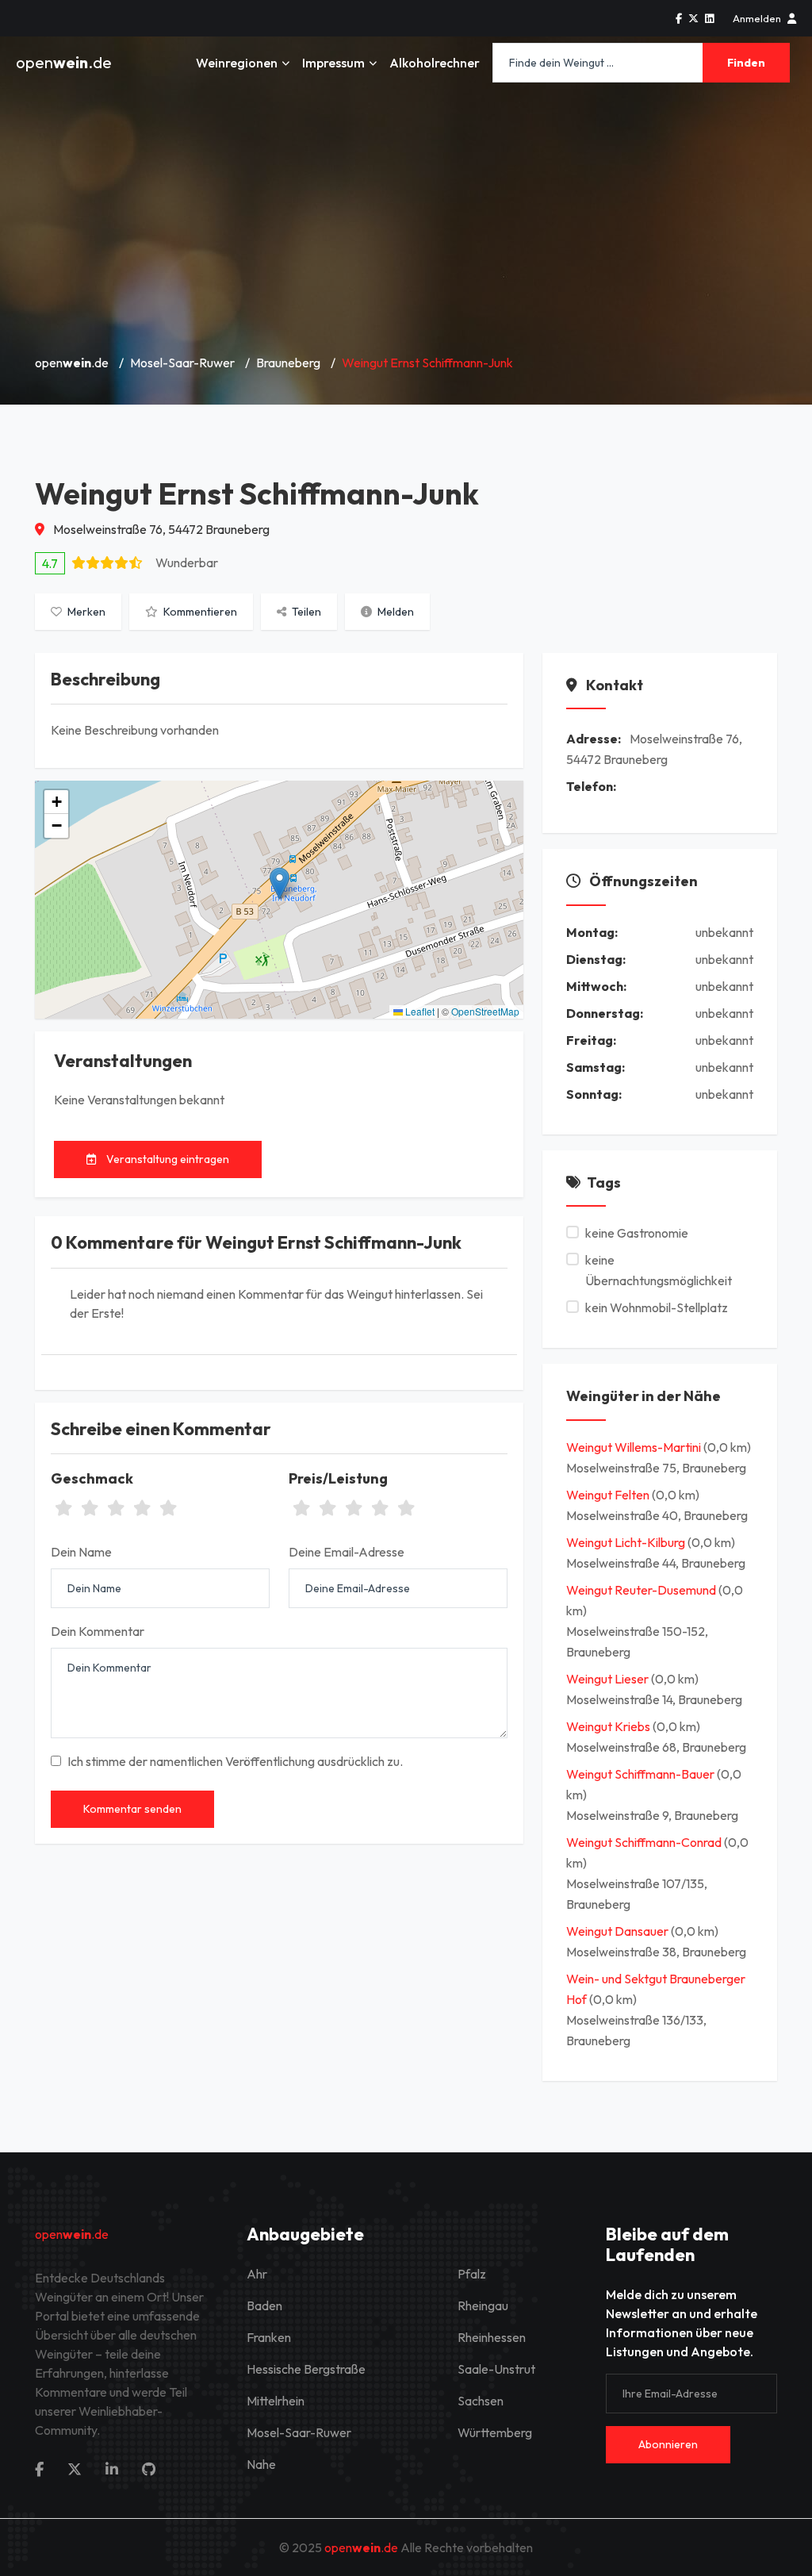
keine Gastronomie (637, 1233)
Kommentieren (199, 612)
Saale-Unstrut (496, 2369)
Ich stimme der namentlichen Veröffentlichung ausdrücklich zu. (235, 1761)
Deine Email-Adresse (347, 1552)
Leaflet (419, 1011)
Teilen (305, 612)
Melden (395, 612)
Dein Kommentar (98, 1631)
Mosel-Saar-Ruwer (182, 363)
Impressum (333, 63)
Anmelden (757, 18)
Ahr (257, 2274)
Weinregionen (237, 63)
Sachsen (481, 2401)
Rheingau (483, 2305)
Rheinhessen (492, 2337)
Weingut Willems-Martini (635, 1447)
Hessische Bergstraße (306, 2369)
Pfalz (472, 2274)
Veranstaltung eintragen (167, 1159)
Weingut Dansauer (619, 1931)
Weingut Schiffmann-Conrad (645, 1842)
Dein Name (81, 1552)
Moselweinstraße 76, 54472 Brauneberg (160, 529)
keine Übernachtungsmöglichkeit (659, 1270)
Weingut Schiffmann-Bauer (642, 1774)
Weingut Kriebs (609, 1726)
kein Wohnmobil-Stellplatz (657, 1307)
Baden (264, 2305)
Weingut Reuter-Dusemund (642, 1590)
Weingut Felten (609, 1495)
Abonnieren (668, 2444)
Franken (269, 2337)
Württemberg (495, 2432)
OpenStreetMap (485, 1011)
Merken (85, 612)
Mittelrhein (276, 2401)
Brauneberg (288, 363)
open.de (64, 62)
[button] (280, 883)
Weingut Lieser (609, 1679)
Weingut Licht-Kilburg (627, 1542)
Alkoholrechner (435, 63)
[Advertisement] (406, 222)
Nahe (261, 2464)
